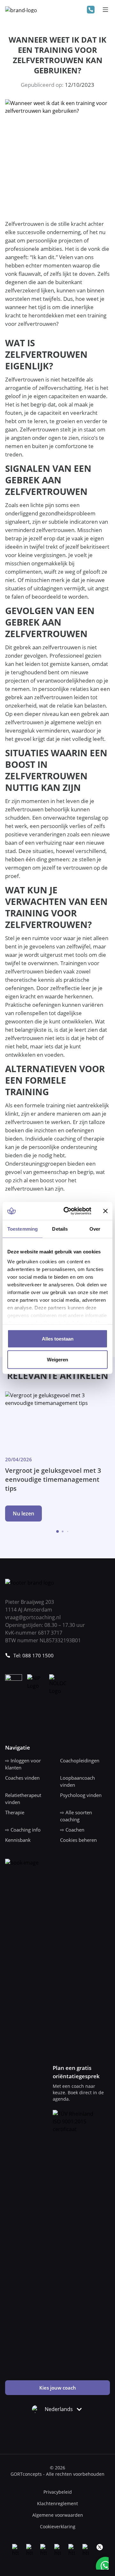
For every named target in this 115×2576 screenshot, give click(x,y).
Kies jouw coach (58, 2388)
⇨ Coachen (72, 1830)
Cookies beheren (78, 1840)
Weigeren (57, 1360)
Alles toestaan (58, 1338)
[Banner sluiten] (105, 1211)
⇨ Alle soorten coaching (76, 1816)
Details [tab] (60, 1229)
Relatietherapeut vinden (23, 1799)
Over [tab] (95, 1229)
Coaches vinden (22, 1778)
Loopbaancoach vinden (77, 1781)
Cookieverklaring (58, 2527)
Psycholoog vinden (81, 1795)
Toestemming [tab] (23, 1229)
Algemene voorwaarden (58, 2515)
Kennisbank (18, 1840)
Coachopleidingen (80, 1760)
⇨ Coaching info (23, 1830)
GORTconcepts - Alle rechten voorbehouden (57, 2474)
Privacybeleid (58, 2492)
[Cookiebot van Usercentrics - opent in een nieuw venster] (67, 1211)
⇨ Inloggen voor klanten (23, 1764)
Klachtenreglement (57, 2503)
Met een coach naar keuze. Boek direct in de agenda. (78, 2092)
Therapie (15, 1812)
